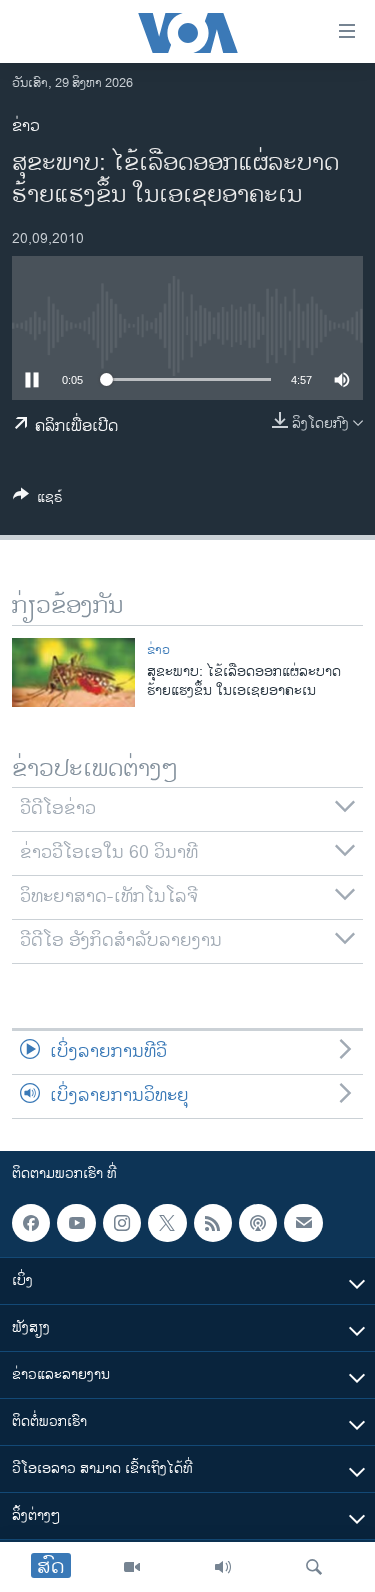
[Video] (132, 1567)
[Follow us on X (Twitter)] (167, 1223)
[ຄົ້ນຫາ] (314, 1567)
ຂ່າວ (26, 126)
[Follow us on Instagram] (122, 1223)
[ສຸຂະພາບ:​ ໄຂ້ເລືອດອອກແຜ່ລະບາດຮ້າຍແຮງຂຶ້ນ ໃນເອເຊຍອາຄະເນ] (73, 672)
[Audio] (223, 1567)
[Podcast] (258, 1223)
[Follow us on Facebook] (31, 1223)
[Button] (38, 500)
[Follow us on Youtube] (76, 1223)
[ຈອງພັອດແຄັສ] (303, 1223)
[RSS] (213, 1223)
